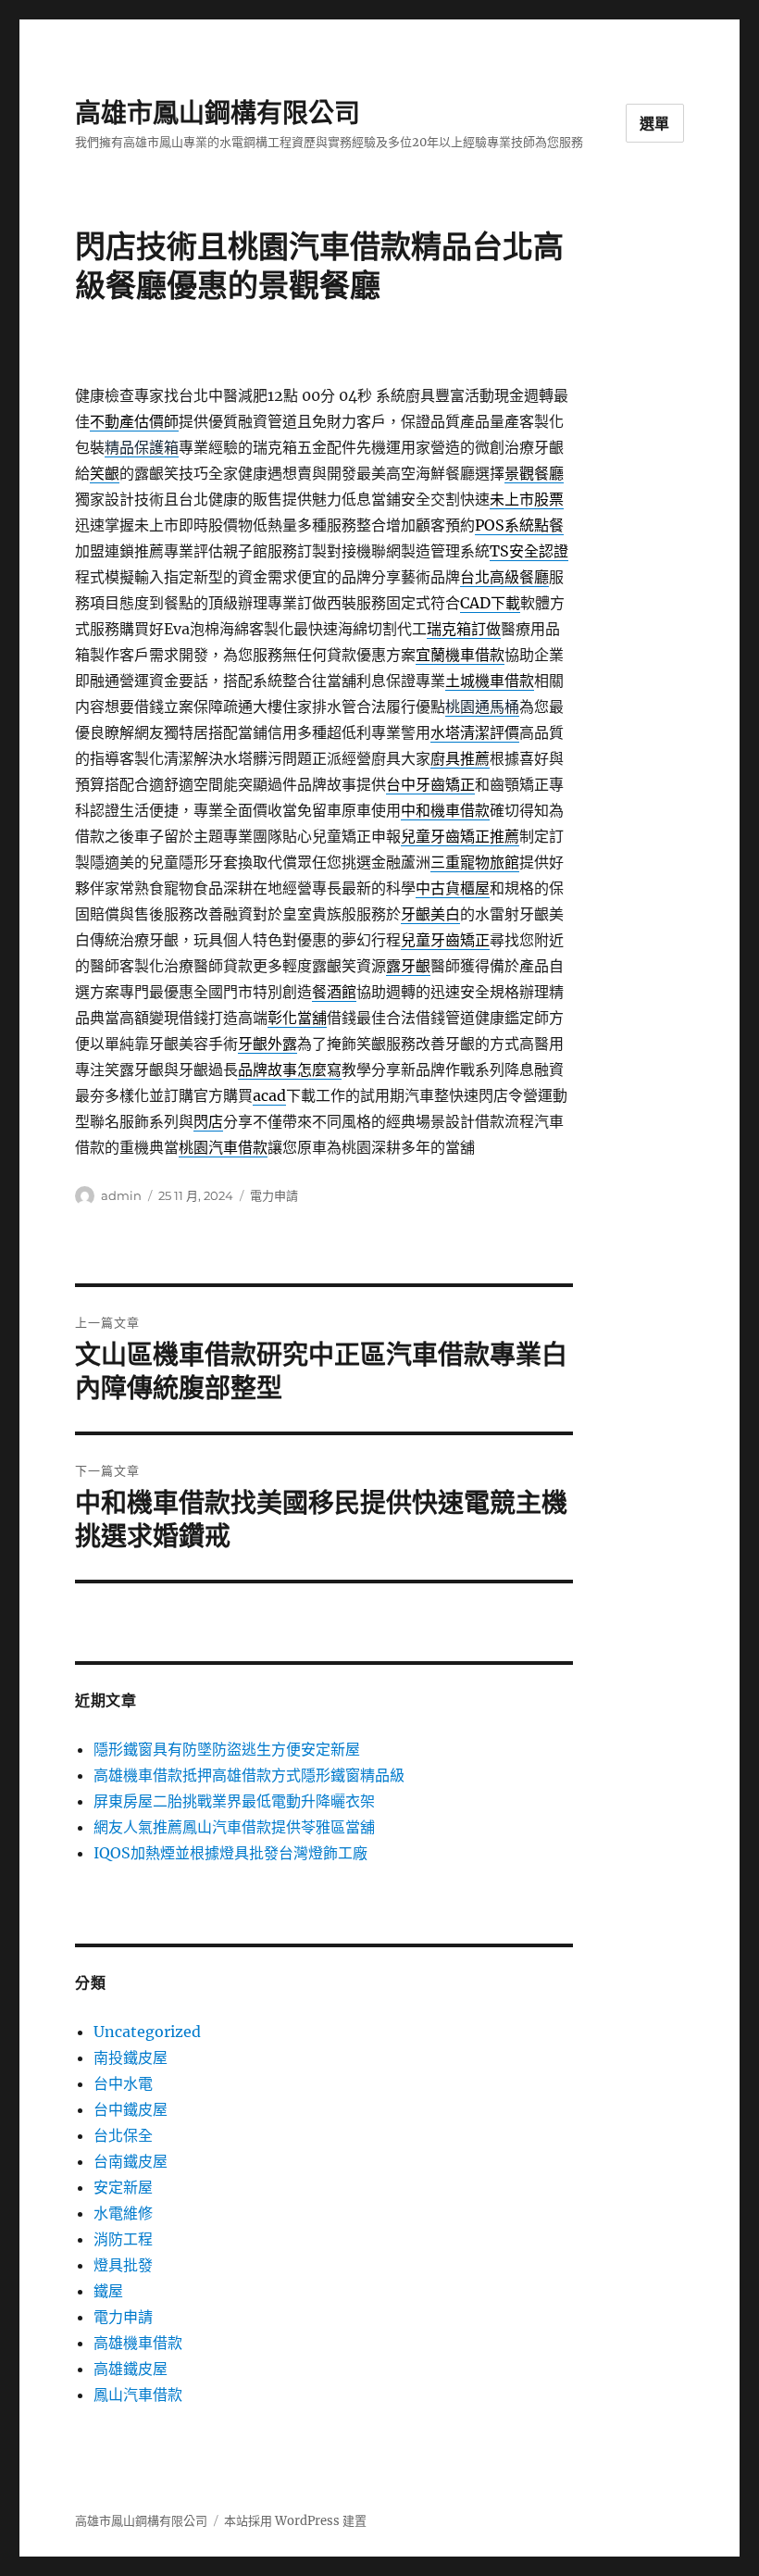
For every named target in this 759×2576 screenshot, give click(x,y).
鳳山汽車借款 (138, 2395)
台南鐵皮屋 (131, 2161)
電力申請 (274, 1195)
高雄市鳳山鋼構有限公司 (218, 113)
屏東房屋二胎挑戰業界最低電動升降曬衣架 (234, 1801)
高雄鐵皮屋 (131, 2369)
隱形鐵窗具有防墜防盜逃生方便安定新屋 (227, 1749)
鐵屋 (108, 2291)
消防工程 (123, 2239)
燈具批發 (123, 2265)
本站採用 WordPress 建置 (295, 2521)
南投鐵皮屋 (131, 2057)
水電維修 (123, 2213)
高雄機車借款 (138, 2343)
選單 (655, 124)
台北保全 (123, 2135)
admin (121, 1195)
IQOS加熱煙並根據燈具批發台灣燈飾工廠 (230, 1853)
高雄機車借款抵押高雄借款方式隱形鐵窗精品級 (249, 1775)
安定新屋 (123, 2187)
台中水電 (123, 2083)
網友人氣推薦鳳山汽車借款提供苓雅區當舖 (234, 1827)
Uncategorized (147, 2032)
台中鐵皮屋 (131, 2109)
